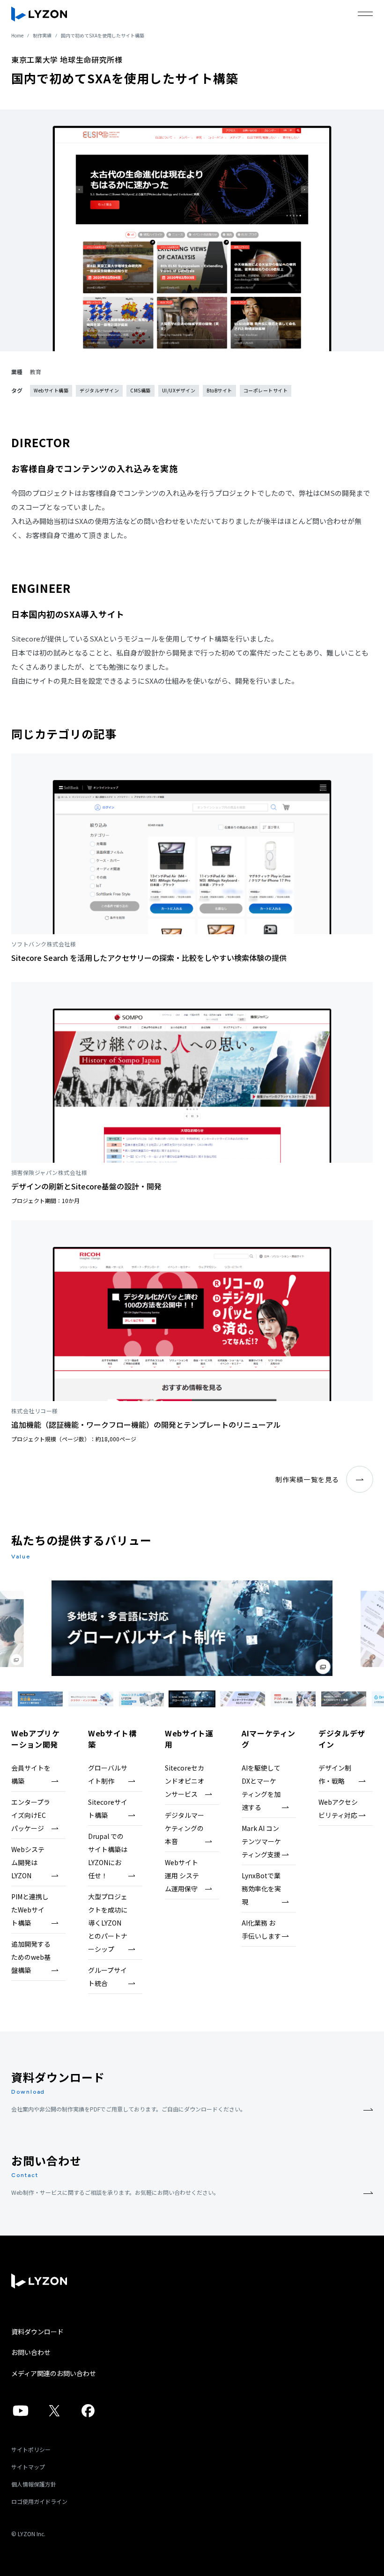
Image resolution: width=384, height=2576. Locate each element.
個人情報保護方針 (34, 2484)
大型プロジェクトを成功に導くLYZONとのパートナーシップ (108, 1923)
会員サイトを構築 (31, 1774)
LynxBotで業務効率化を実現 (261, 1889)
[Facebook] (88, 2415)
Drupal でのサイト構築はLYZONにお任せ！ (108, 1856)
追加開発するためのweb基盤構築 (31, 1957)
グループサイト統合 (107, 1977)
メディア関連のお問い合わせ (54, 2373)
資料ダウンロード (37, 2332)
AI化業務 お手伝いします (261, 1929)
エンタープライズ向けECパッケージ (31, 1815)
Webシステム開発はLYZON (28, 1862)
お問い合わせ (31, 2352)
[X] (54, 2415)
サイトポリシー (31, 2449)
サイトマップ (28, 2467)
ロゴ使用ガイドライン (39, 2501)
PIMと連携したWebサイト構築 (30, 1910)
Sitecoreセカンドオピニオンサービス (185, 1781)
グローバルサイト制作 (108, 1774)
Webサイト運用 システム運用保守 (182, 1875)
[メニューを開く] (365, 14)
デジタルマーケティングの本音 (185, 1828)
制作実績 (42, 35)
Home (17, 35)
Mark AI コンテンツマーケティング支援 (261, 1841)
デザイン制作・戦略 (335, 1774)
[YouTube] (21, 2415)
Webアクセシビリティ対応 (338, 1808)
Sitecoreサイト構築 (108, 1808)
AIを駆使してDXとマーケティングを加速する (261, 1787)
